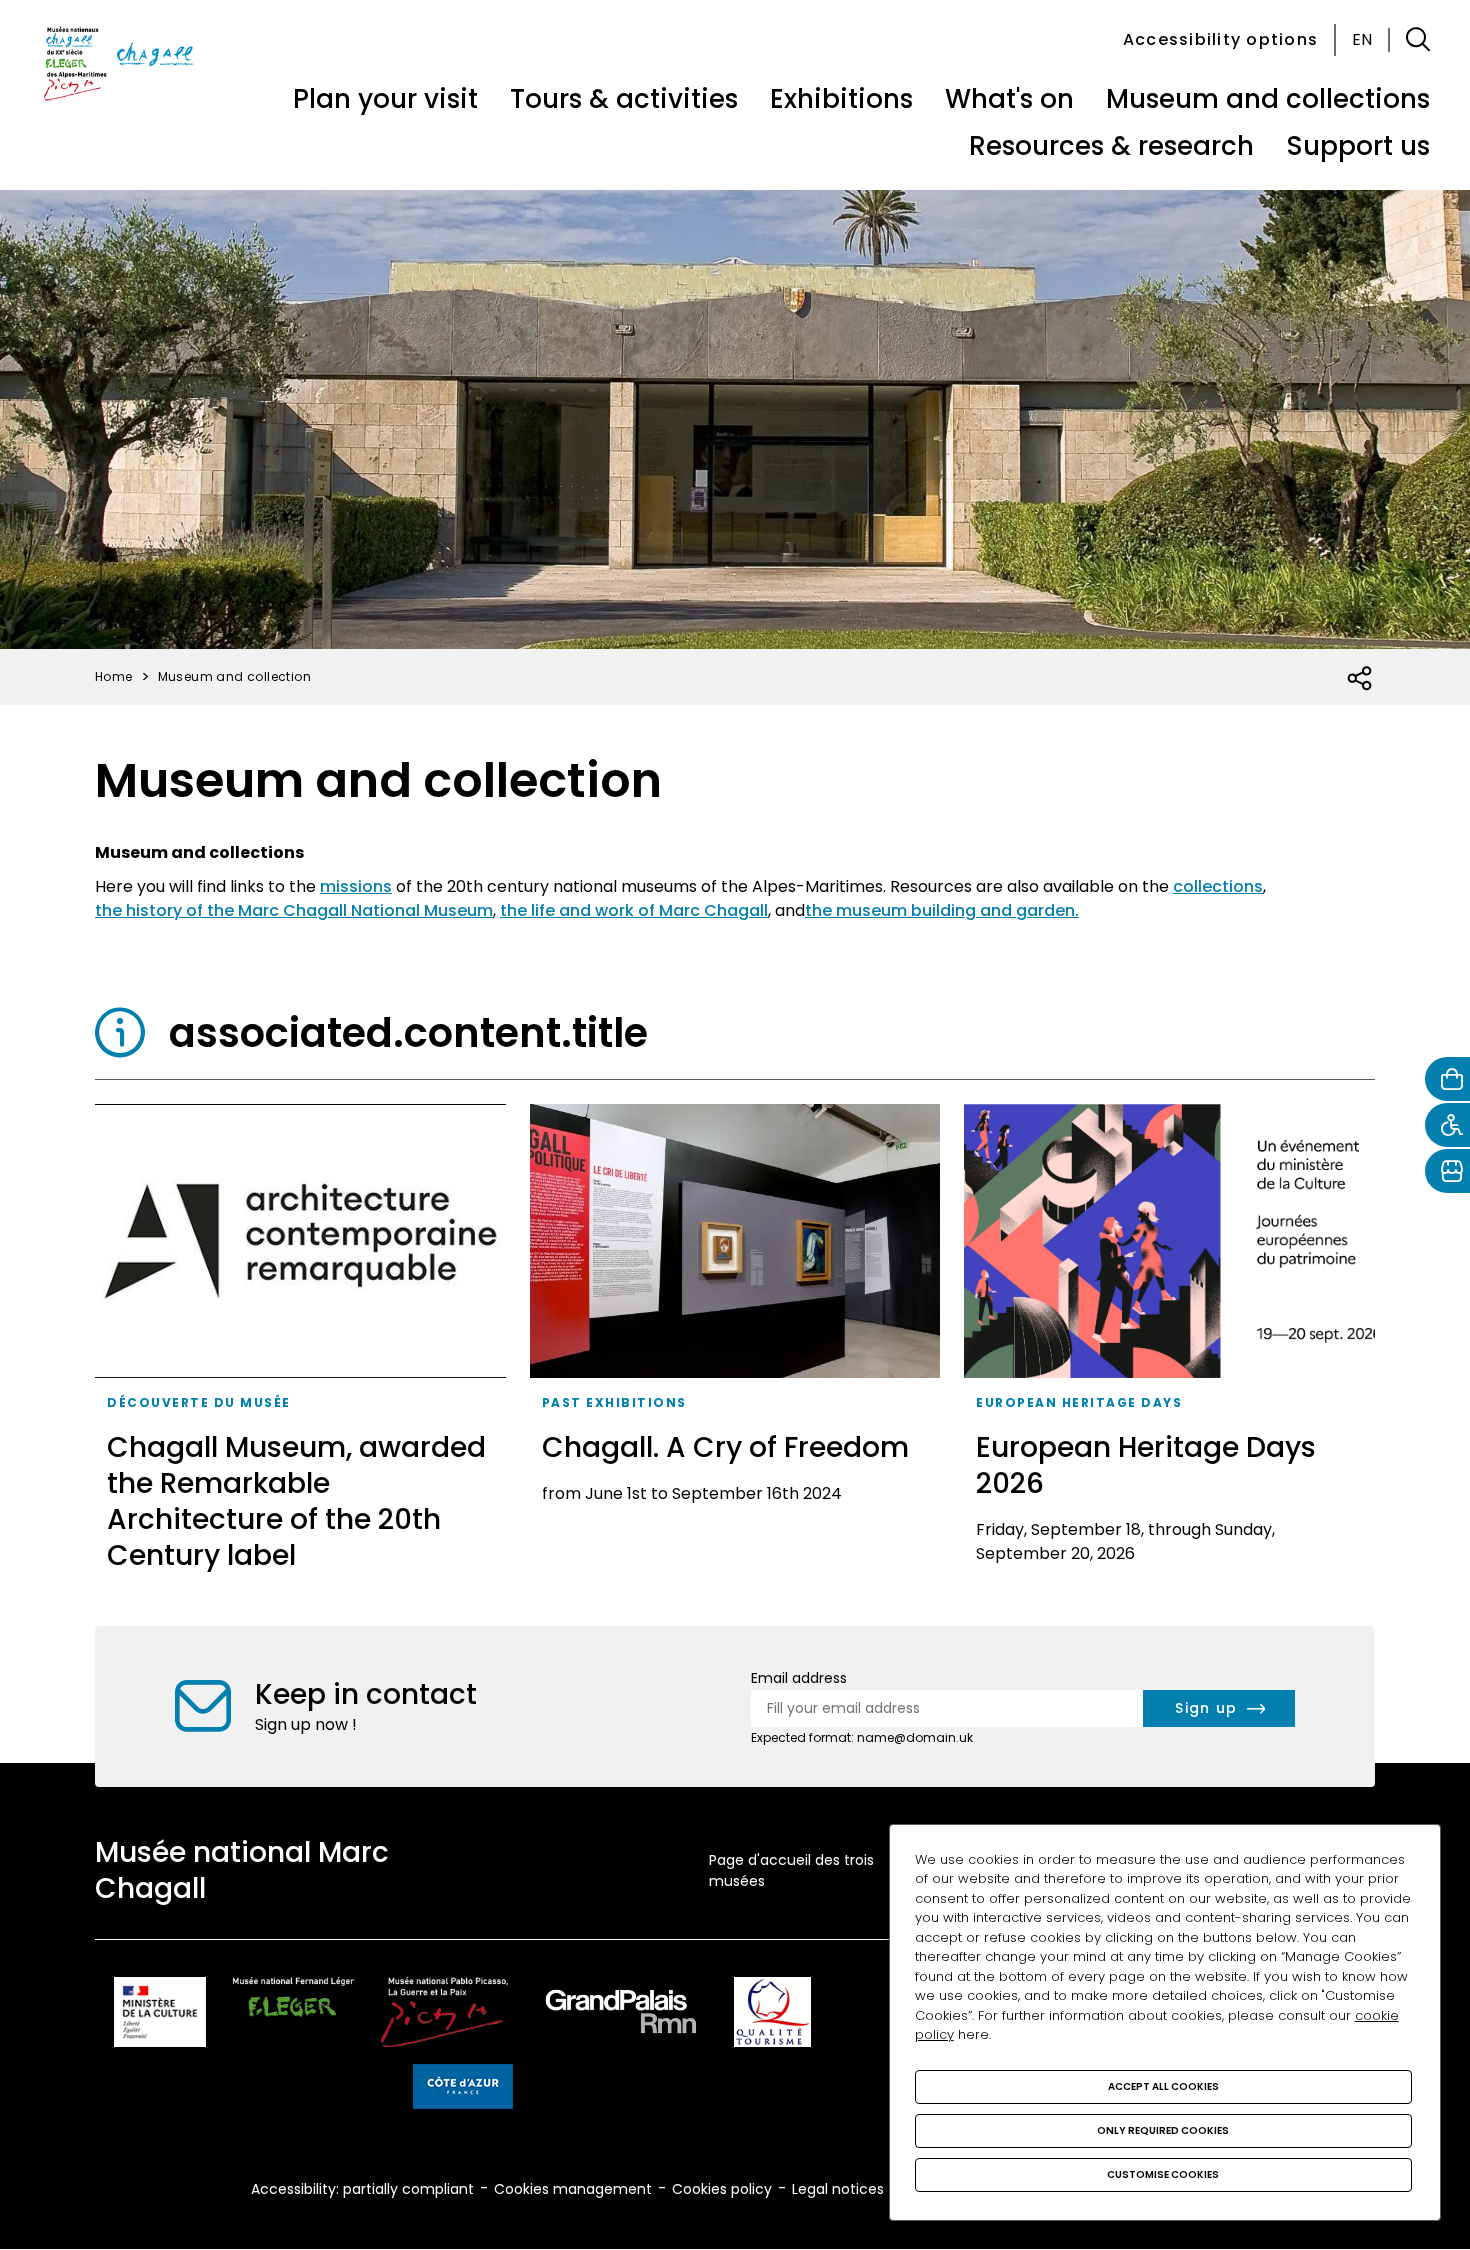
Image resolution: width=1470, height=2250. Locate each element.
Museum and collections (1268, 99)
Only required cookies (1163, 2130)
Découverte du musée (199, 1402)
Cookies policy (722, 2189)
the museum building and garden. (942, 910)
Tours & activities (624, 99)
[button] (1418, 40)
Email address (799, 1678)
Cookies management (573, 2189)
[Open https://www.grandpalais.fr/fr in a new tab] (621, 2015)
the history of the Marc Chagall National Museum (294, 910)
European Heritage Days (1079, 1402)
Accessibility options (1220, 39)
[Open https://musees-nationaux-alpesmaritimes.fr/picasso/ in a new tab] (444, 2015)
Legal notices (838, 2189)
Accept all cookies (1163, 2086)
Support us (1358, 146)
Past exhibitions (614, 1402)
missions (356, 886)
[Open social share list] (1360, 679)
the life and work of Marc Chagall (634, 910)
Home (114, 676)
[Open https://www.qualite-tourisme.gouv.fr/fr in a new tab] (772, 2015)
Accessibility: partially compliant (362, 2189)
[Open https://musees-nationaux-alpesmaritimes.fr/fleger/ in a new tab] (293, 2015)
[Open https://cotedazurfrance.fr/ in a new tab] (463, 2090)
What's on (1009, 99)
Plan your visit (385, 99)
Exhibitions (841, 99)
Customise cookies (1163, 2174)
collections (1218, 886)
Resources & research (1111, 146)
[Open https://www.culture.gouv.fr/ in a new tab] (160, 2015)
